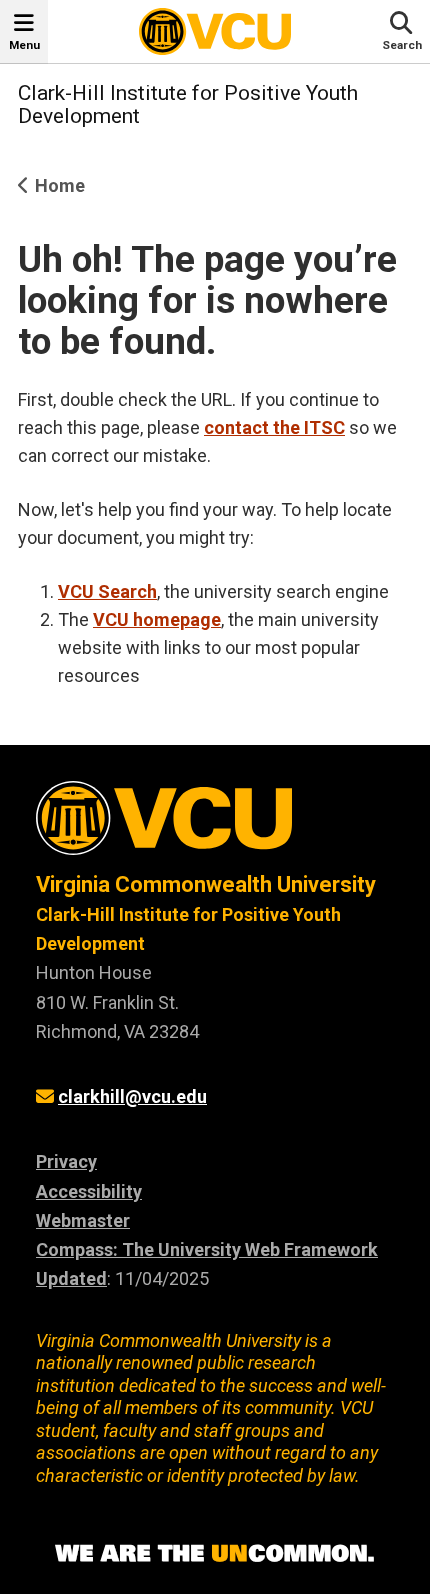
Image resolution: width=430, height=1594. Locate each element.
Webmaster (83, 1220)
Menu (24, 45)
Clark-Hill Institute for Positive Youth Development (188, 104)
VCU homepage (157, 619)
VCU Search (107, 591)
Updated (71, 1278)
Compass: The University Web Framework (207, 1249)
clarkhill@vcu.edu (132, 1096)
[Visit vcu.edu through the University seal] (215, 825)
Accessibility (89, 1191)
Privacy (66, 1161)
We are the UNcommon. (215, 1554)
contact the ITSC (274, 427)
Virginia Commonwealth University (206, 884)
